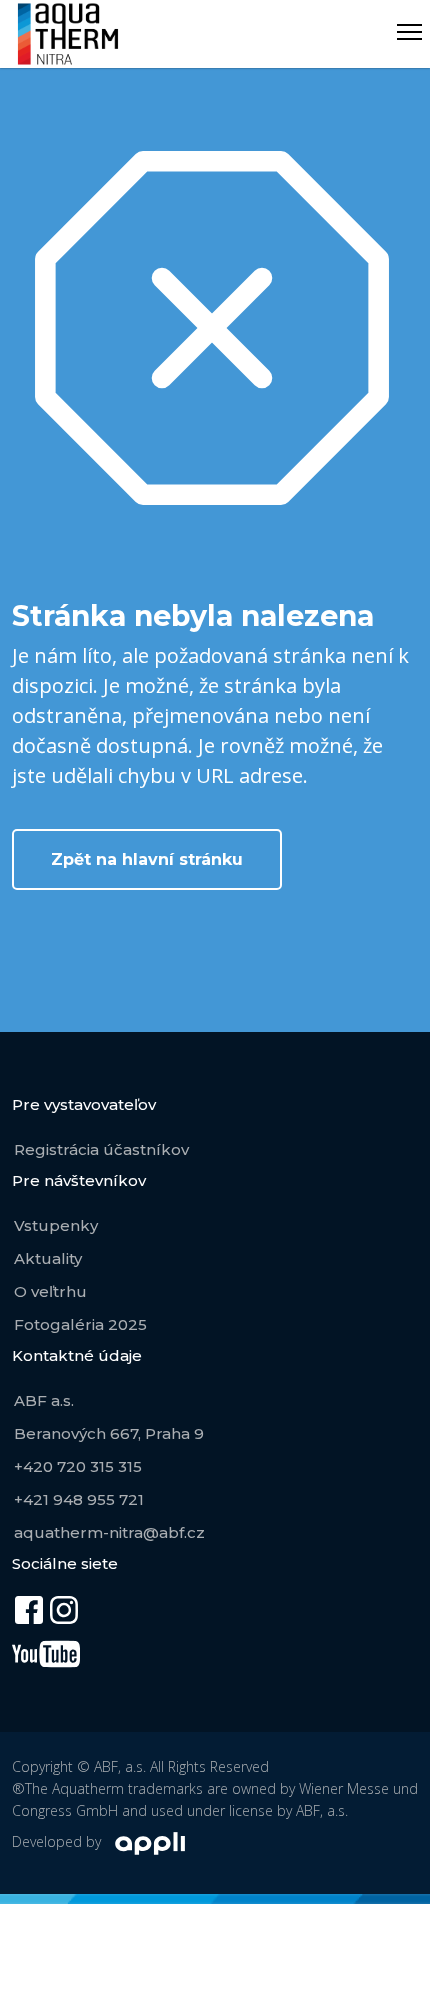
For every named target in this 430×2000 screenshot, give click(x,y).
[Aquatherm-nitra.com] (68, 34)
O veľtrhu (50, 1291)
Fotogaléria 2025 (80, 1324)
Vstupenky (56, 1225)
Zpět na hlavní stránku (147, 859)
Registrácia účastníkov (101, 1149)
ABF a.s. (44, 1400)
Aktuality (48, 1258)
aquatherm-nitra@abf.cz (109, 1532)
